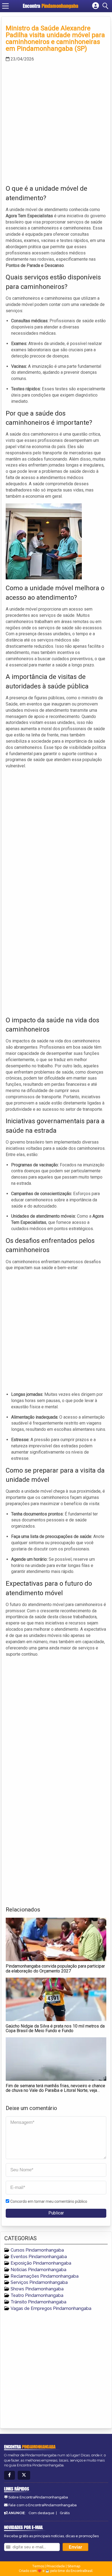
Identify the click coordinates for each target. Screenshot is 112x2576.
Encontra (51, 6)
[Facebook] (10, 2475)
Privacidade (56, 2566)
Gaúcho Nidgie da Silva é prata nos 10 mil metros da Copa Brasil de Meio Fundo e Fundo (55, 2028)
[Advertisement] (56, 122)
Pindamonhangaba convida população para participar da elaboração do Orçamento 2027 (55, 1969)
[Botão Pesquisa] (106, 6)
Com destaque (41, 2513)
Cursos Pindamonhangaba (37, 2250)
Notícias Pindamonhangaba (38, 2270)
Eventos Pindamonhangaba (39, 2257)
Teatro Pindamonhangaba (37, 2295)
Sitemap (74, 2566)
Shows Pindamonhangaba (37, 2289)
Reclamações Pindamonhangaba (45, 2276)
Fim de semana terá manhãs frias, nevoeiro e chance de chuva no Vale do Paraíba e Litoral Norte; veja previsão (55, 2090)
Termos (38, 2566)
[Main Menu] (5, 6)
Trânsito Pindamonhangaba (38, 2302)
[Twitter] (24, 2475)
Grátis (65, 2513)
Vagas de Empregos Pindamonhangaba (51, 2308)
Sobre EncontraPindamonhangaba (38, 2497)
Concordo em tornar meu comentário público (49, 2201)
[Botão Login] (96, 6)
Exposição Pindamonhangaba (41, 2263)
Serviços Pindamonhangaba (39, 2282)
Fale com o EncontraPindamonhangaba (43, 2505)
